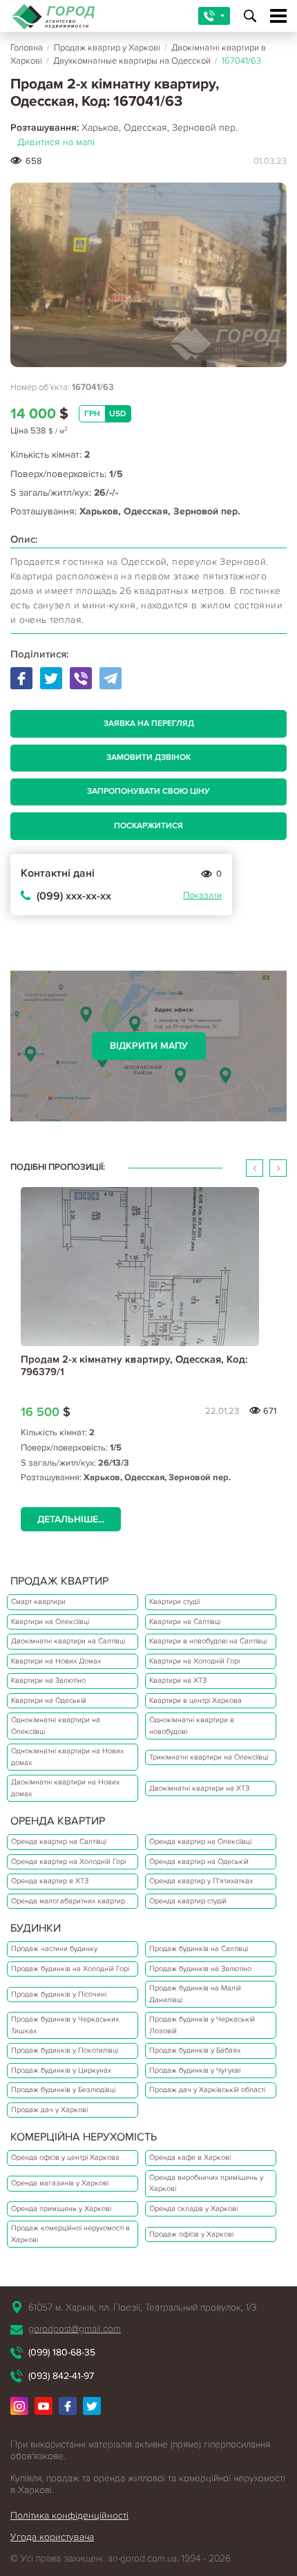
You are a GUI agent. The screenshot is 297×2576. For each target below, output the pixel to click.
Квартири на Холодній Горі (194, 1661)
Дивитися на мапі (56, 142)
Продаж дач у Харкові (49, 2110)
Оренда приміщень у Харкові (61, 2209)
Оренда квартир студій (188, 1901)
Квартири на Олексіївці (50, 1622)
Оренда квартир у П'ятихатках (201, 1881)
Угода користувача (52, 2537)
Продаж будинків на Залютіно (200, 1969)
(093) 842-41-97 (61, 2376)
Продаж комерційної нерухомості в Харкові (70, 2234)
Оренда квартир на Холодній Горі (68, 1861)
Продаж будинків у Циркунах (61, 2070)
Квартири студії (174, 1602)
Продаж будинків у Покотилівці (65, 2050)
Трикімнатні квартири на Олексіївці (209, 1757)
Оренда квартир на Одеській (199, 1861)
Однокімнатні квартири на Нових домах (67, 1757)
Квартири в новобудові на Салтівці (208, 1641)
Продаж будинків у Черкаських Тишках (65, 2025)
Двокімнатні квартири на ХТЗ (199, 1788)
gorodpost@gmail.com (75, 2329)
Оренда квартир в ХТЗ (50, 1881)
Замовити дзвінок (148, 757)
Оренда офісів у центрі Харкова (65, 2157)
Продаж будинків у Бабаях (195, 2050)
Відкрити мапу (149, 1046)
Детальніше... (71, 1519)
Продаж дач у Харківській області (207, 2090)
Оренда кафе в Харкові (190, 2157)
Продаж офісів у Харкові (191, 2234)
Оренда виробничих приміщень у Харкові (206, 2183)
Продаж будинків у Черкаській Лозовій (202, 2025)
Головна (27, 48)
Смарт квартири (38, 1602)
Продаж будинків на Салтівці (199, 1949)
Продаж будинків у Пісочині (59, 1994)
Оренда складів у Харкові (193, 2209)
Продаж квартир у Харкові (107, 48)
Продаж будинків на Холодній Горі (70, 1969)
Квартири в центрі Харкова (195, 1700)
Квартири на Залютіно (48, 1680)
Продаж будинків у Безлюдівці (63, 2090)
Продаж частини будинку (54, 1949)
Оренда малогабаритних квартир (68, 1901)
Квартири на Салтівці (185, 1622)
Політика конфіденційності (69, 2516)
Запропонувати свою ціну (148, 791)
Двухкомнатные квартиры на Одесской (132, 61)
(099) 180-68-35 (62, 2352)
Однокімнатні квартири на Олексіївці (56, 1726)
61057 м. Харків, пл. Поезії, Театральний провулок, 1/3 (142, 2307)
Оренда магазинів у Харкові (60, 2183)
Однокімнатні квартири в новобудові (192, 1726)
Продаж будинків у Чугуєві (195, 2070)
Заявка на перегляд (149, 724)
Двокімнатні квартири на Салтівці (68, 1641)
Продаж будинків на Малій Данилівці (195, 1994)
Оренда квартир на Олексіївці (200, 1841)
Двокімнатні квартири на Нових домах (65, 1788)
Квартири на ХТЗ (178, 1680)
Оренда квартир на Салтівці (59, 1841)
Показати (202, 895)
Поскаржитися (148, 826)
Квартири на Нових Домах (56, 1661)
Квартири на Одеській (49, 1700)
